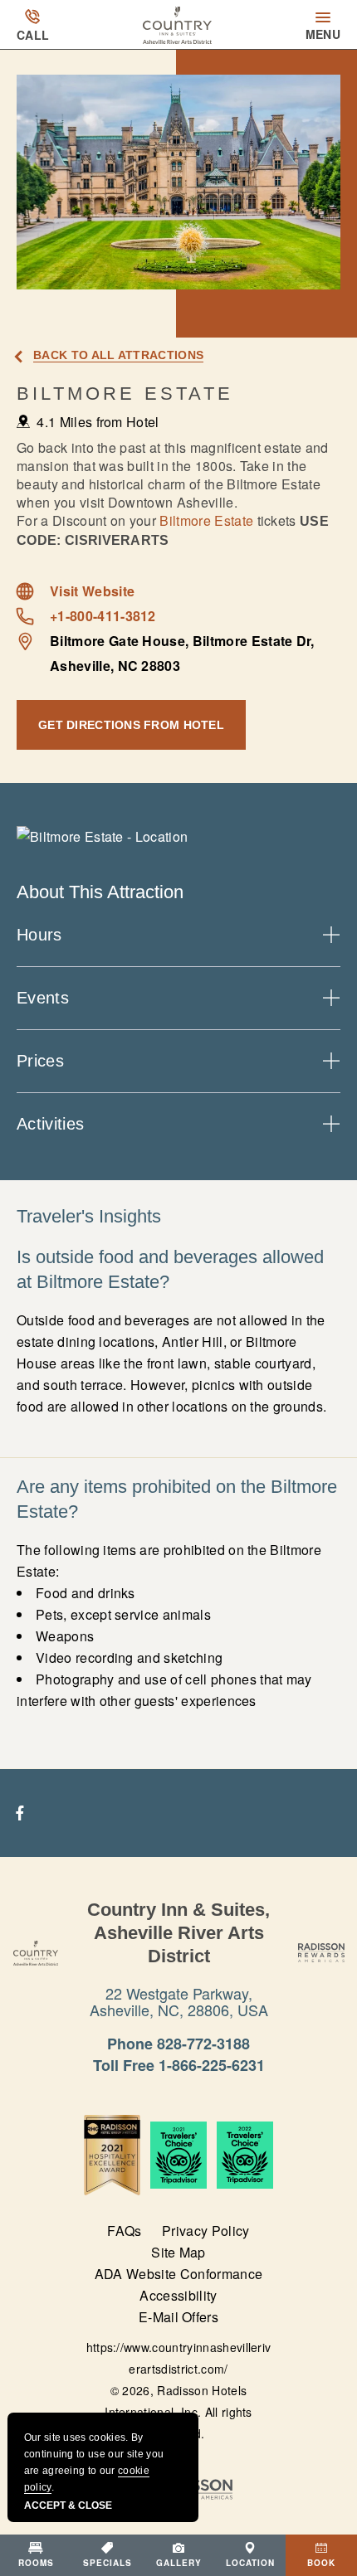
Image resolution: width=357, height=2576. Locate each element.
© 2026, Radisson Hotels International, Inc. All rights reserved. (178, 2412)
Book (321, 2563)
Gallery (179, 2563)
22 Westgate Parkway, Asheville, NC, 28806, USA (179, 2001)
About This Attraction (100, 892)
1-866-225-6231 (212, 2065)
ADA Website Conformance (178, 2274)
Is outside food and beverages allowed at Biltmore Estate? (170, 1269)
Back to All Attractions (118, 355)
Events (43, 998)
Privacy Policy (205, 2231)
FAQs (124, 2231)
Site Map (178, 2252)
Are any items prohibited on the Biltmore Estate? (177, 1499)
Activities (50, 1124)
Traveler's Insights (89, 1216)
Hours (39, 935)
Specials (108, 2563)
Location (250, 2563)
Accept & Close (68, 2506)
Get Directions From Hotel (131, 725)
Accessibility (178, 2295)
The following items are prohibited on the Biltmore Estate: (169, 1625)
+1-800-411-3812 (103, 616)
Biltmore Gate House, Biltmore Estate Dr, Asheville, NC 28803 (182, 653)
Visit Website (92, 591)
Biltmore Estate (125, 394)
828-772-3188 (203, 2044)
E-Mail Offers (178, 2317)
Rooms (36, 2563)
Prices (40, 1061)
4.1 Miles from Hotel (98, 422)
